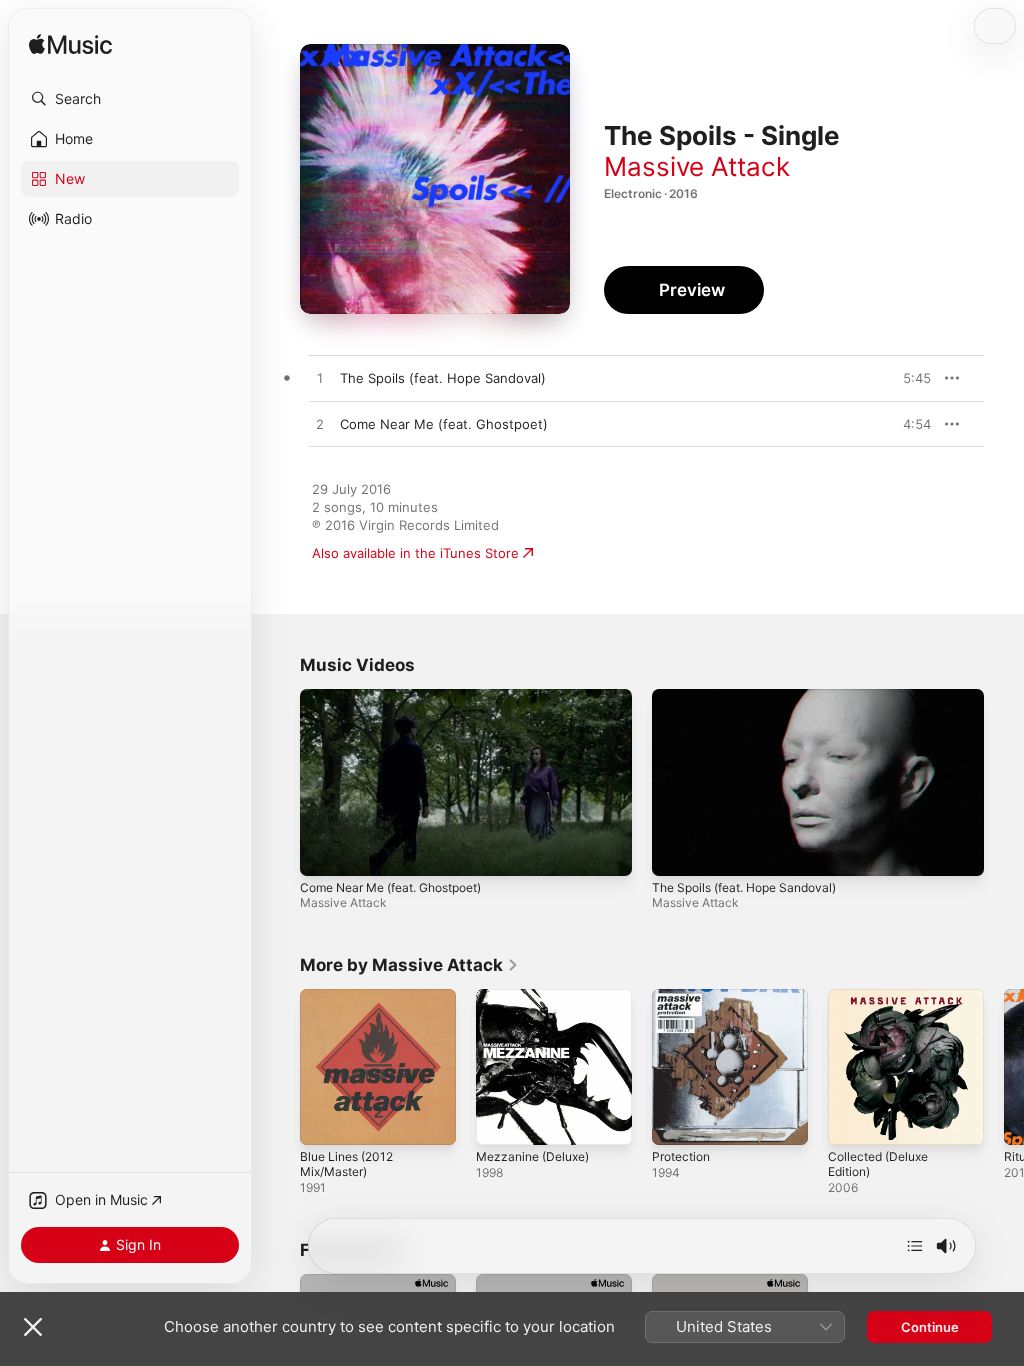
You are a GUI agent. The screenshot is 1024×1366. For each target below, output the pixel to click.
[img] (70, 45)
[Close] (33, 1327)
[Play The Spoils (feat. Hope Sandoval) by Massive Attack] (320, 379)
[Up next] (915, 1246)
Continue (930, 1327)
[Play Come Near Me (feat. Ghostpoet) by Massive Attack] (320, 425)
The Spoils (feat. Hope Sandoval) (744, 887)
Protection (681, 1156)
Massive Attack (697, 166)
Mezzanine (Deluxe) (532, 1156)
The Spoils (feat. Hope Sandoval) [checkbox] (443, 378)
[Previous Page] (280, 1067)
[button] (130, 99)
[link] (409, 965)
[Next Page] (1004, 1067)
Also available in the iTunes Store (415, 553)
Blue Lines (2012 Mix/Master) (346, 1164)
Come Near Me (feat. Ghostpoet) (390, 887)
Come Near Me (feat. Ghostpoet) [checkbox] (444, 424)
